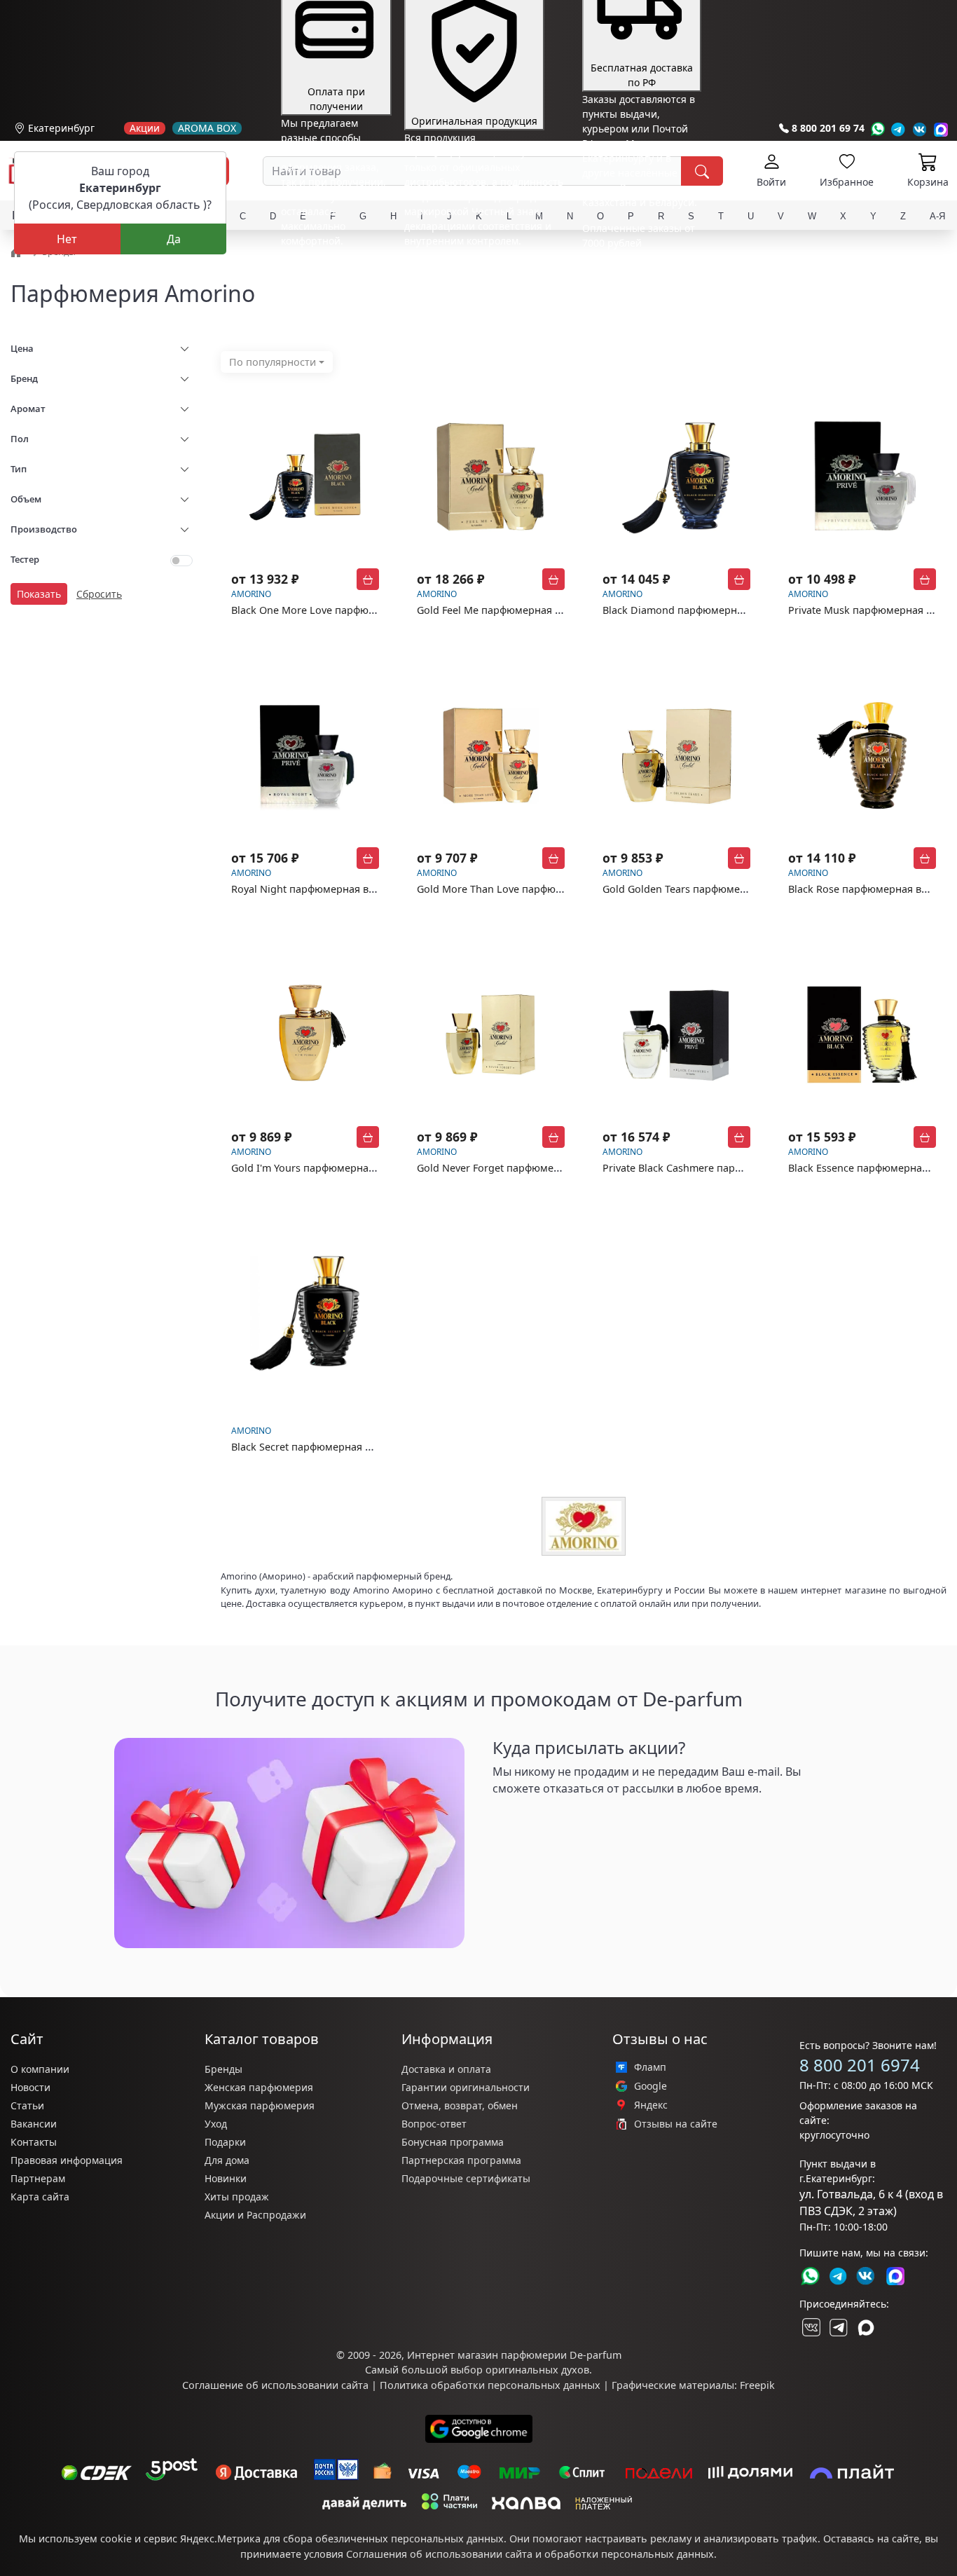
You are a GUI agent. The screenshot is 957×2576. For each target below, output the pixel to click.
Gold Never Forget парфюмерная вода (510, 1168)
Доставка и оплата (446, 2069)
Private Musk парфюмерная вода (869, 610)
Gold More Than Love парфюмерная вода (518, 889)
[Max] (941, 129)
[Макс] (866, 2327)
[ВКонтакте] (810, 2327)
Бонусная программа (453, 2142)
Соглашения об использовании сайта (439, 2554)
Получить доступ (549, 1821)
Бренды (223, 2069)
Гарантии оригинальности (466, 2087)
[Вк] (920, 129)
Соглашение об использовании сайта (275, 2385)
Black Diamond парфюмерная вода (688, 610)
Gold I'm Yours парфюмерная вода (316, 1168)
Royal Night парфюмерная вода (309, 889)
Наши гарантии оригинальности (484, 267)
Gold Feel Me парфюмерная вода (497, 610)
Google (650, 2086)
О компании (40, 2069)
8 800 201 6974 (860, 2065)
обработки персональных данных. (631, 2554)
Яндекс (651, 2105)
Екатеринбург (61, 128)
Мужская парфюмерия (260, 2105)
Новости (30, 2087)
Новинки (226, 2178)
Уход (216, 2124)
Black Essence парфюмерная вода (871, 1168)
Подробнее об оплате (333, 267)
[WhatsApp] (877, 129)
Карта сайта (40, 2197)
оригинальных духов (537, 2370)
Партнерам (38, 2178)
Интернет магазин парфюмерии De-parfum (514, 2355)
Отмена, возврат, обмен (460, 2105)
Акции (145, 128)
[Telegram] (899, 129)
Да (174, 239)
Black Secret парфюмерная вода (310, 1447)
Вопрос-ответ (434, 2124)
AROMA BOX (207, 128)
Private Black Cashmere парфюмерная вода (708, 1168)
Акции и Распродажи (255, 2215)
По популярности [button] (273, 362)
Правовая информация (67, 2160)
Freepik (757, 2385)
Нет (67, 239)
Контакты (34, 2142)
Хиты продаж (237, 2197)
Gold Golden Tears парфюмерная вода (696, 889)
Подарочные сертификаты (466, 2178)
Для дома (227, 2160)
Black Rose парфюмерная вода (863, 889)
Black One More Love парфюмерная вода (331, 610)
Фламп (650, 2067)
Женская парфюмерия (259, 2087)
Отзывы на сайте (676, 2124)
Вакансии (34, 2124)
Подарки (225, 2142)
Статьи (27, 2105)
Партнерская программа (461, 2160)
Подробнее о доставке (636, 298)
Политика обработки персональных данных (490, 2385)
